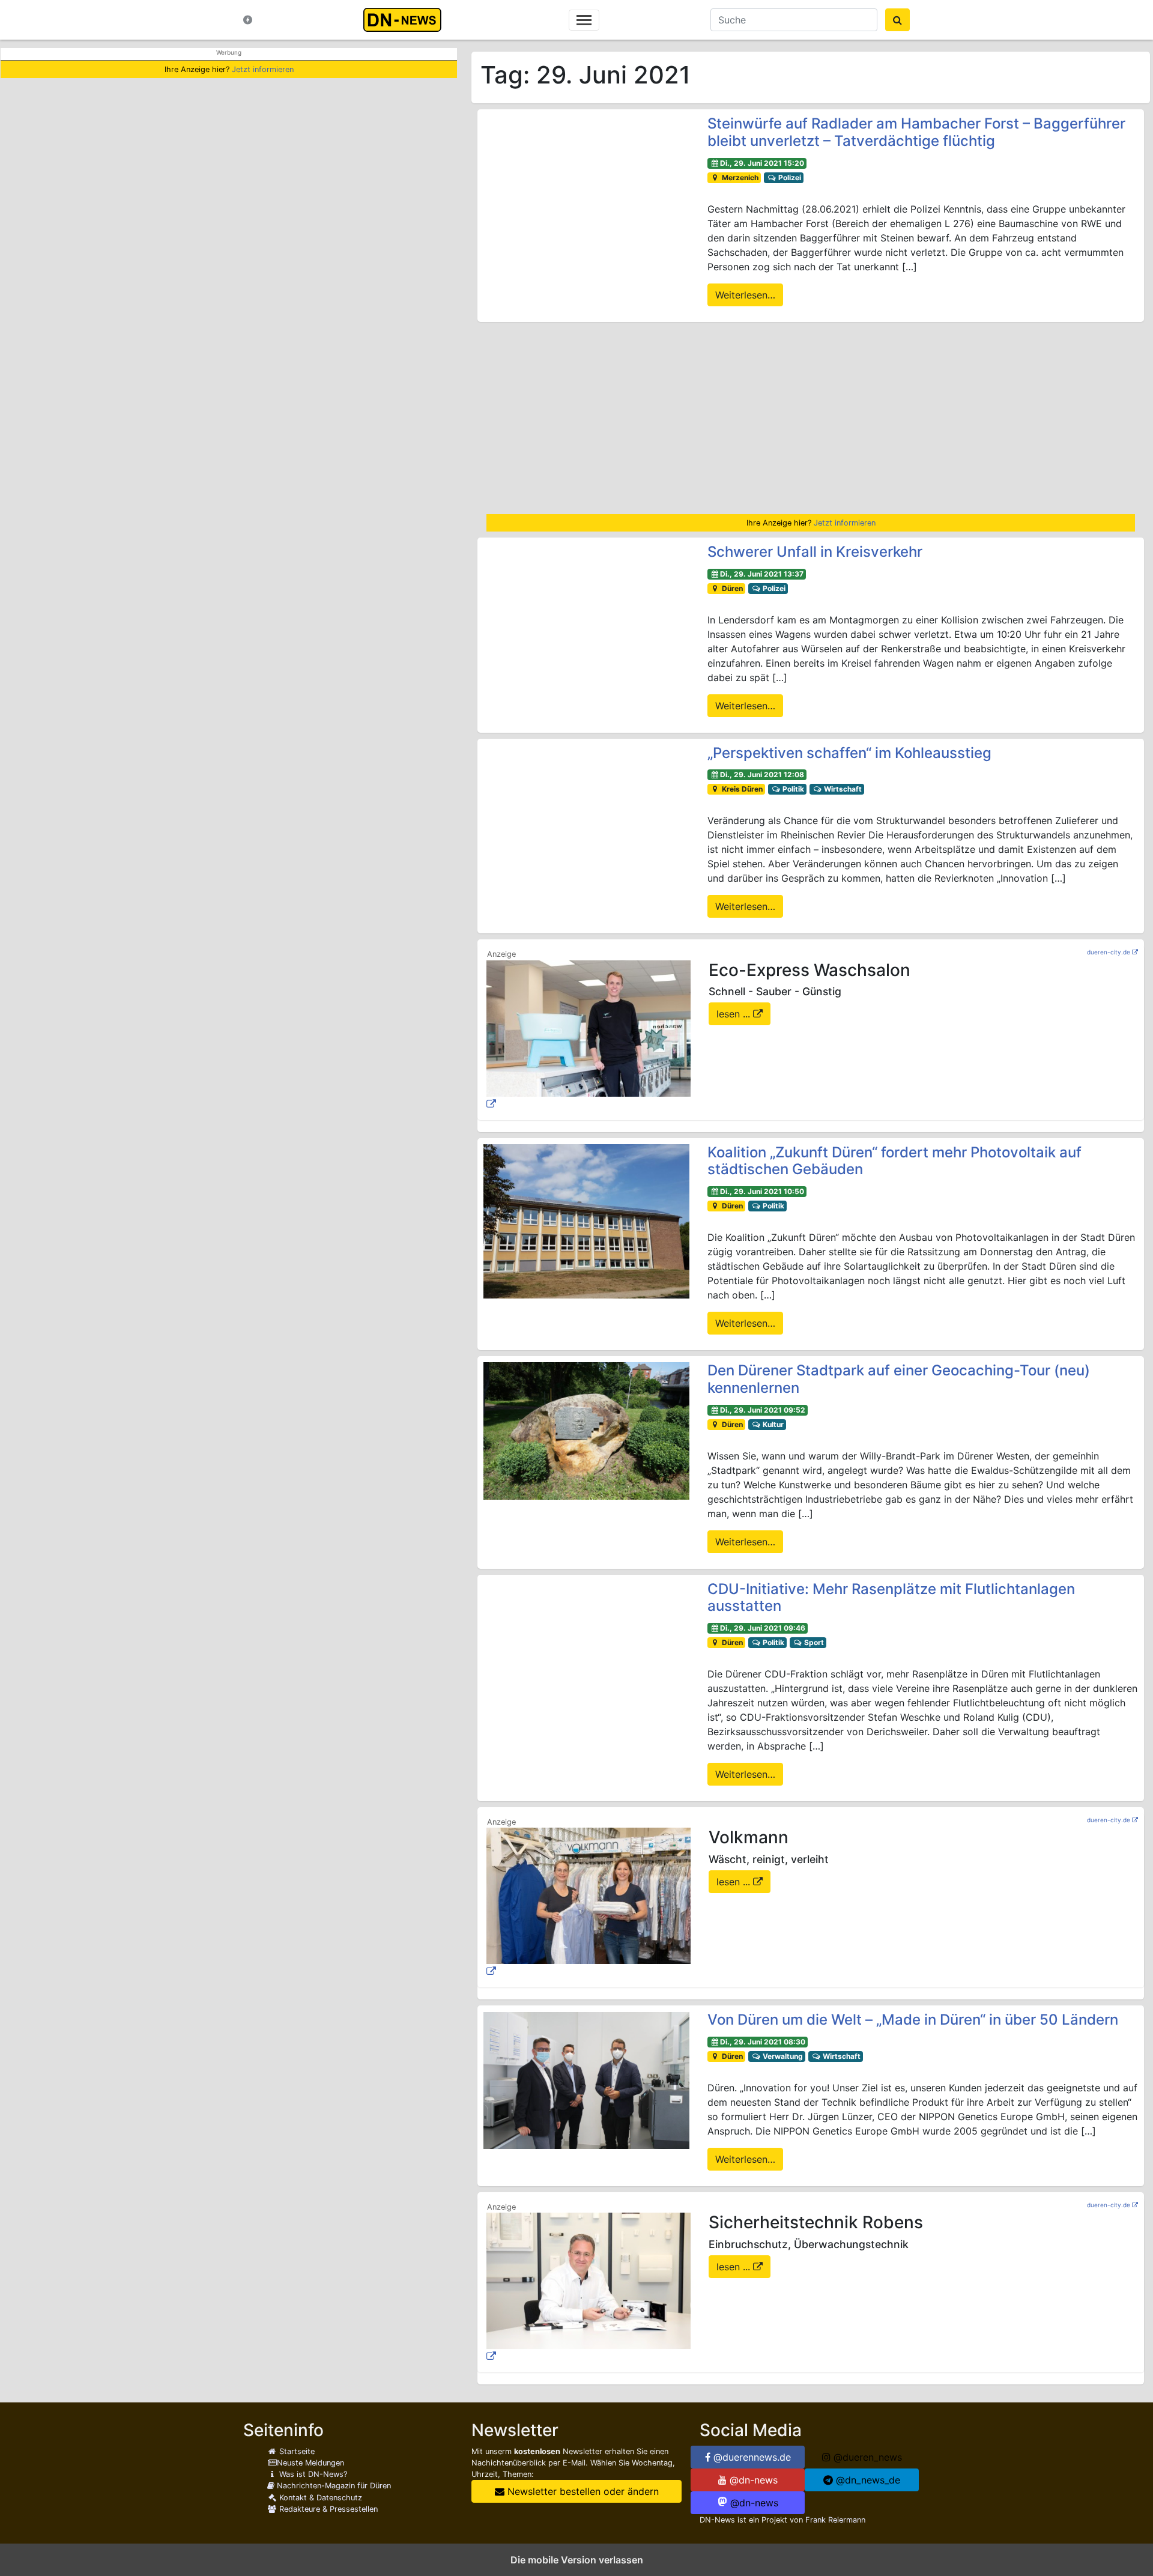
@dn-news (752, 2480)
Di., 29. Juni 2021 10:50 (762, 1191)
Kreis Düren (741, 789)
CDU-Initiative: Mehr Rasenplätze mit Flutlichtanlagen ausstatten (891, 1598)
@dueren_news (866, 2457)
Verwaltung (782, 2056)
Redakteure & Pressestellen (327, 2509)
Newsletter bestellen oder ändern (582, 2491)
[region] (811, 418)
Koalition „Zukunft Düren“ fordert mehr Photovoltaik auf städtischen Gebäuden (894, 1161)
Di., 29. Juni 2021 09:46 (763, 1628)
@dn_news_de (867, 2480)
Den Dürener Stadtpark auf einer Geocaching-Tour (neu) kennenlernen (899, 1379)
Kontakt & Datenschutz (319, 2498)
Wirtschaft (842, 789)
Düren (731, 588)
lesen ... (735, 1014)
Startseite (296, 2451)
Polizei (789, 177)
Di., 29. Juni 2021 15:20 (762, 163)
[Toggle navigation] (584, 20)
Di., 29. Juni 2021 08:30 (763, 2042)
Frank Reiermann (835, 2520)
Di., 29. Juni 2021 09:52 (763, 1410)
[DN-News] (406, 20)
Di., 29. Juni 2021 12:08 (762, 774)
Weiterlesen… (745, 295)
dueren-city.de (1109, 952)
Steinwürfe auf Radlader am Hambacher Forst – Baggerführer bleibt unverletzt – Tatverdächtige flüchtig (916, 132)
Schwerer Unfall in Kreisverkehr (815, 552)
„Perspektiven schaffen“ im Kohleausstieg (849, 753)
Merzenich (739, 177)
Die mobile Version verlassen (577, 2560)
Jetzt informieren (263, 69)
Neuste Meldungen (310, 2463)
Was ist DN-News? (312, 2474)
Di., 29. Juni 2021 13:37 (762, 574)
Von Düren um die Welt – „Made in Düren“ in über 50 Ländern (913, 2020)
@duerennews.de (751, 2457)
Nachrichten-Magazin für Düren (333, 2486)
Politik (792, 789)
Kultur (772, 1424)
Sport (813, 1642)
